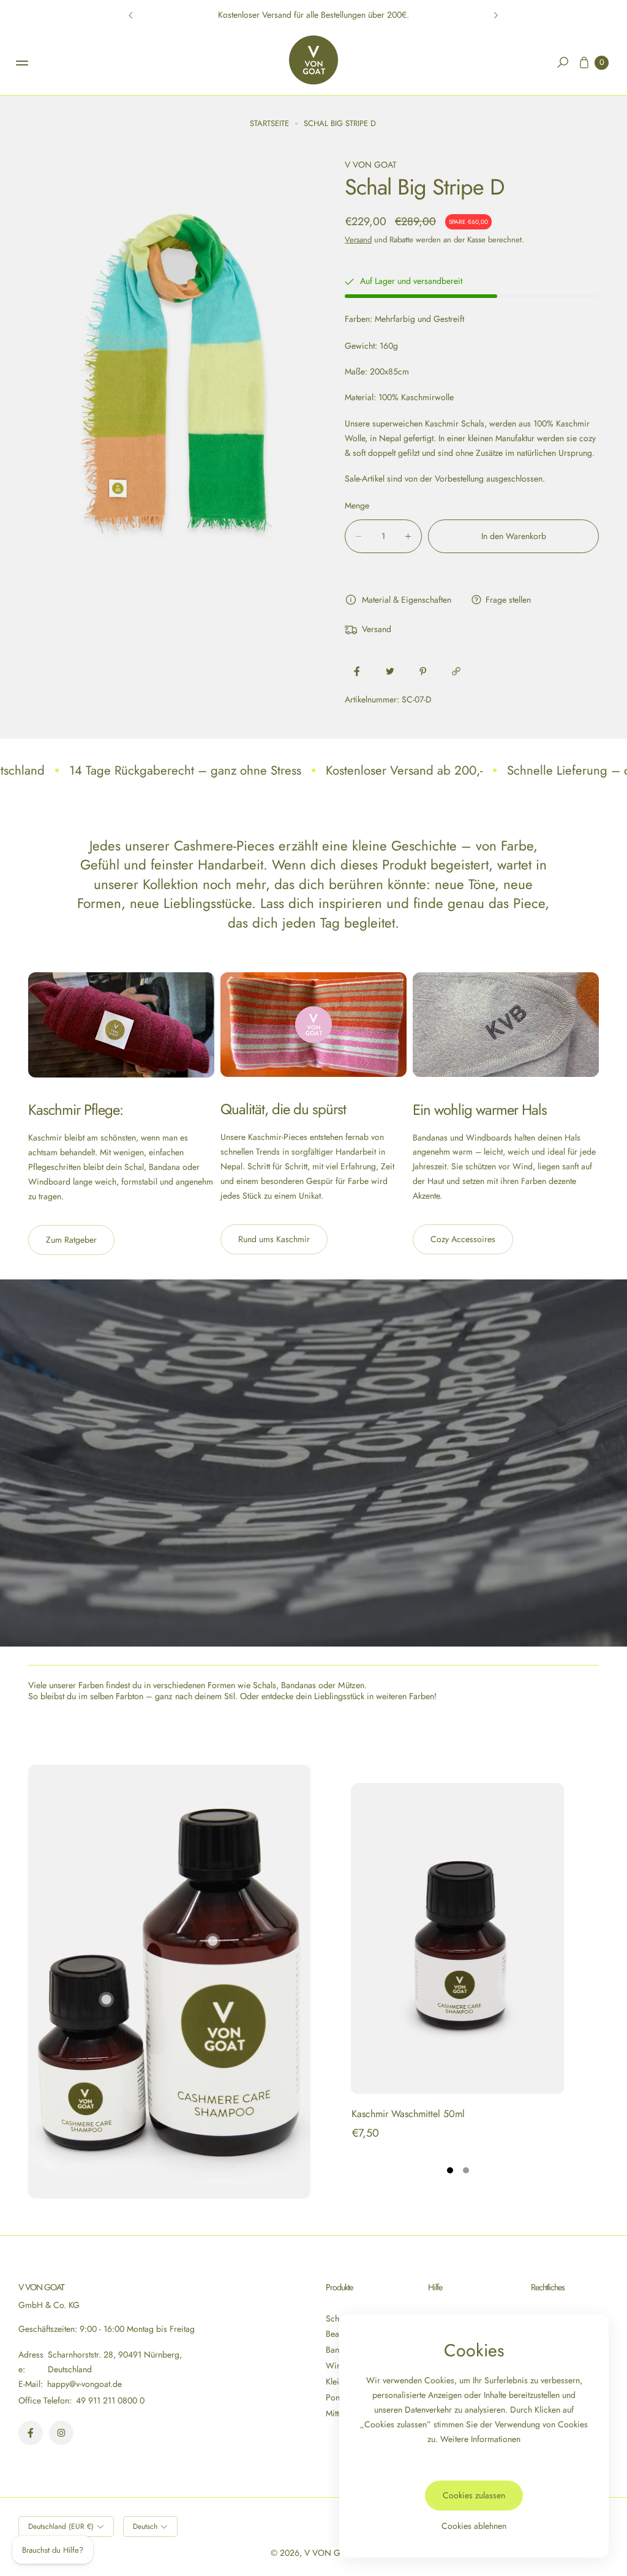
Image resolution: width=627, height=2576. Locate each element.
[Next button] (495, 15)
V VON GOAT (330, 2553)
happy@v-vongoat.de (83, 2384)
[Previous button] (131, 15)
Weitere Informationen (480, 2439)
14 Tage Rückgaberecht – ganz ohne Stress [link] (185, 770)
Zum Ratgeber (71, 1240)
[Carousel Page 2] (466, 2170)
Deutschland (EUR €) (61, 2526)
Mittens (338, 2413)
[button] (563, 62)
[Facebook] (31, 2433)
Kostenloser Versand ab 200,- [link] (404, 770)
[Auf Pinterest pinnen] (423, 671)
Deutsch (145, 2526)
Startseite (269, 123)
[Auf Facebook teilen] (357, 671)
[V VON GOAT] (313, 60)
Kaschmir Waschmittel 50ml (408, 2114)
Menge (357, 505)
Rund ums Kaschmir (274, 1239)
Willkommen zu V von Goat (313, 15)
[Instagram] (61, 2433)
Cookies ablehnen (474, 2526)
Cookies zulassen (474, 2495)
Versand (358, 240)
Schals (337, 2318)
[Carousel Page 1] (450, 2170)
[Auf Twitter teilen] (390, 671)
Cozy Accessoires (463, 1239)
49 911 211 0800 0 (110, 2400)
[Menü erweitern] (22, 63)
